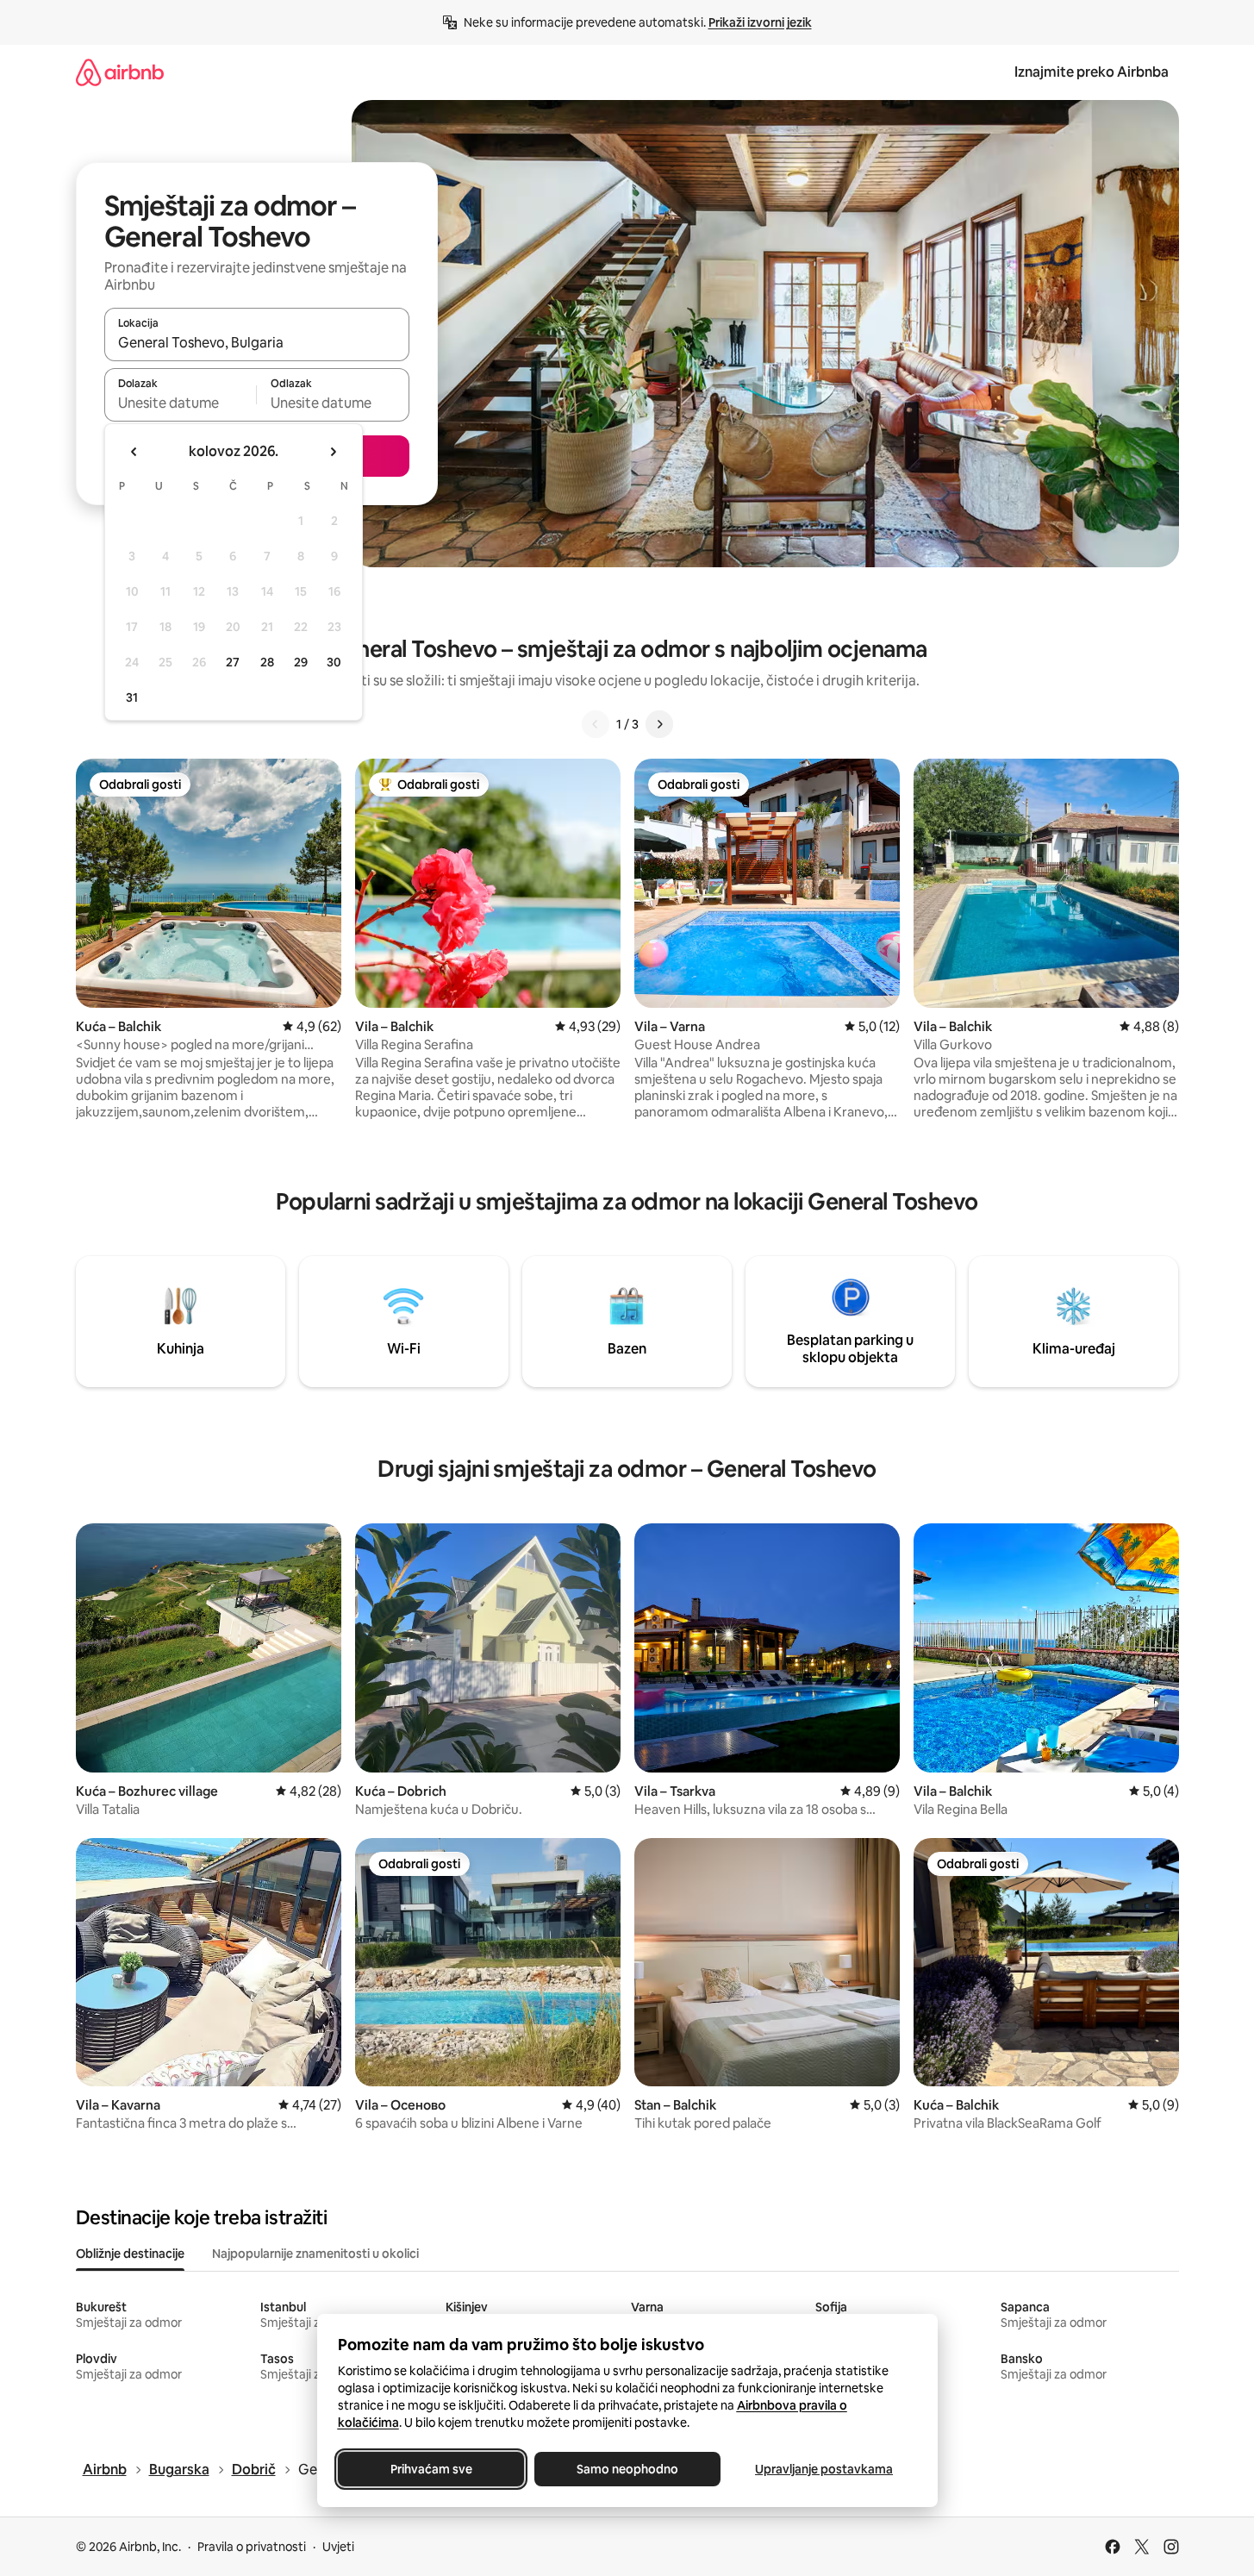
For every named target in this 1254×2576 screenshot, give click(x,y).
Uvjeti (338, 2547)
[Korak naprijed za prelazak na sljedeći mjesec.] (333, 452)
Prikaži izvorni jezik (760, 22)
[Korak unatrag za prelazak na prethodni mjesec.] (134, 452)
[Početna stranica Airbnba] (120, 72)
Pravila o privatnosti (252, 2547)
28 (267, 662)
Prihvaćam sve (430, 2469)
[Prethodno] (596, 724)
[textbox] (181, 403)
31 (132, 697)
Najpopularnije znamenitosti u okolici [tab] (315, 2254)
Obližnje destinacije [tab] (130, 2254)
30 (334, 662)
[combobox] (257, 342)
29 (301, 662)
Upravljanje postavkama (824, 2469)
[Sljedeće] (659, 724)
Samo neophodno (627, 2469)
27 (233, 662)
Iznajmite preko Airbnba (1092, 72)
